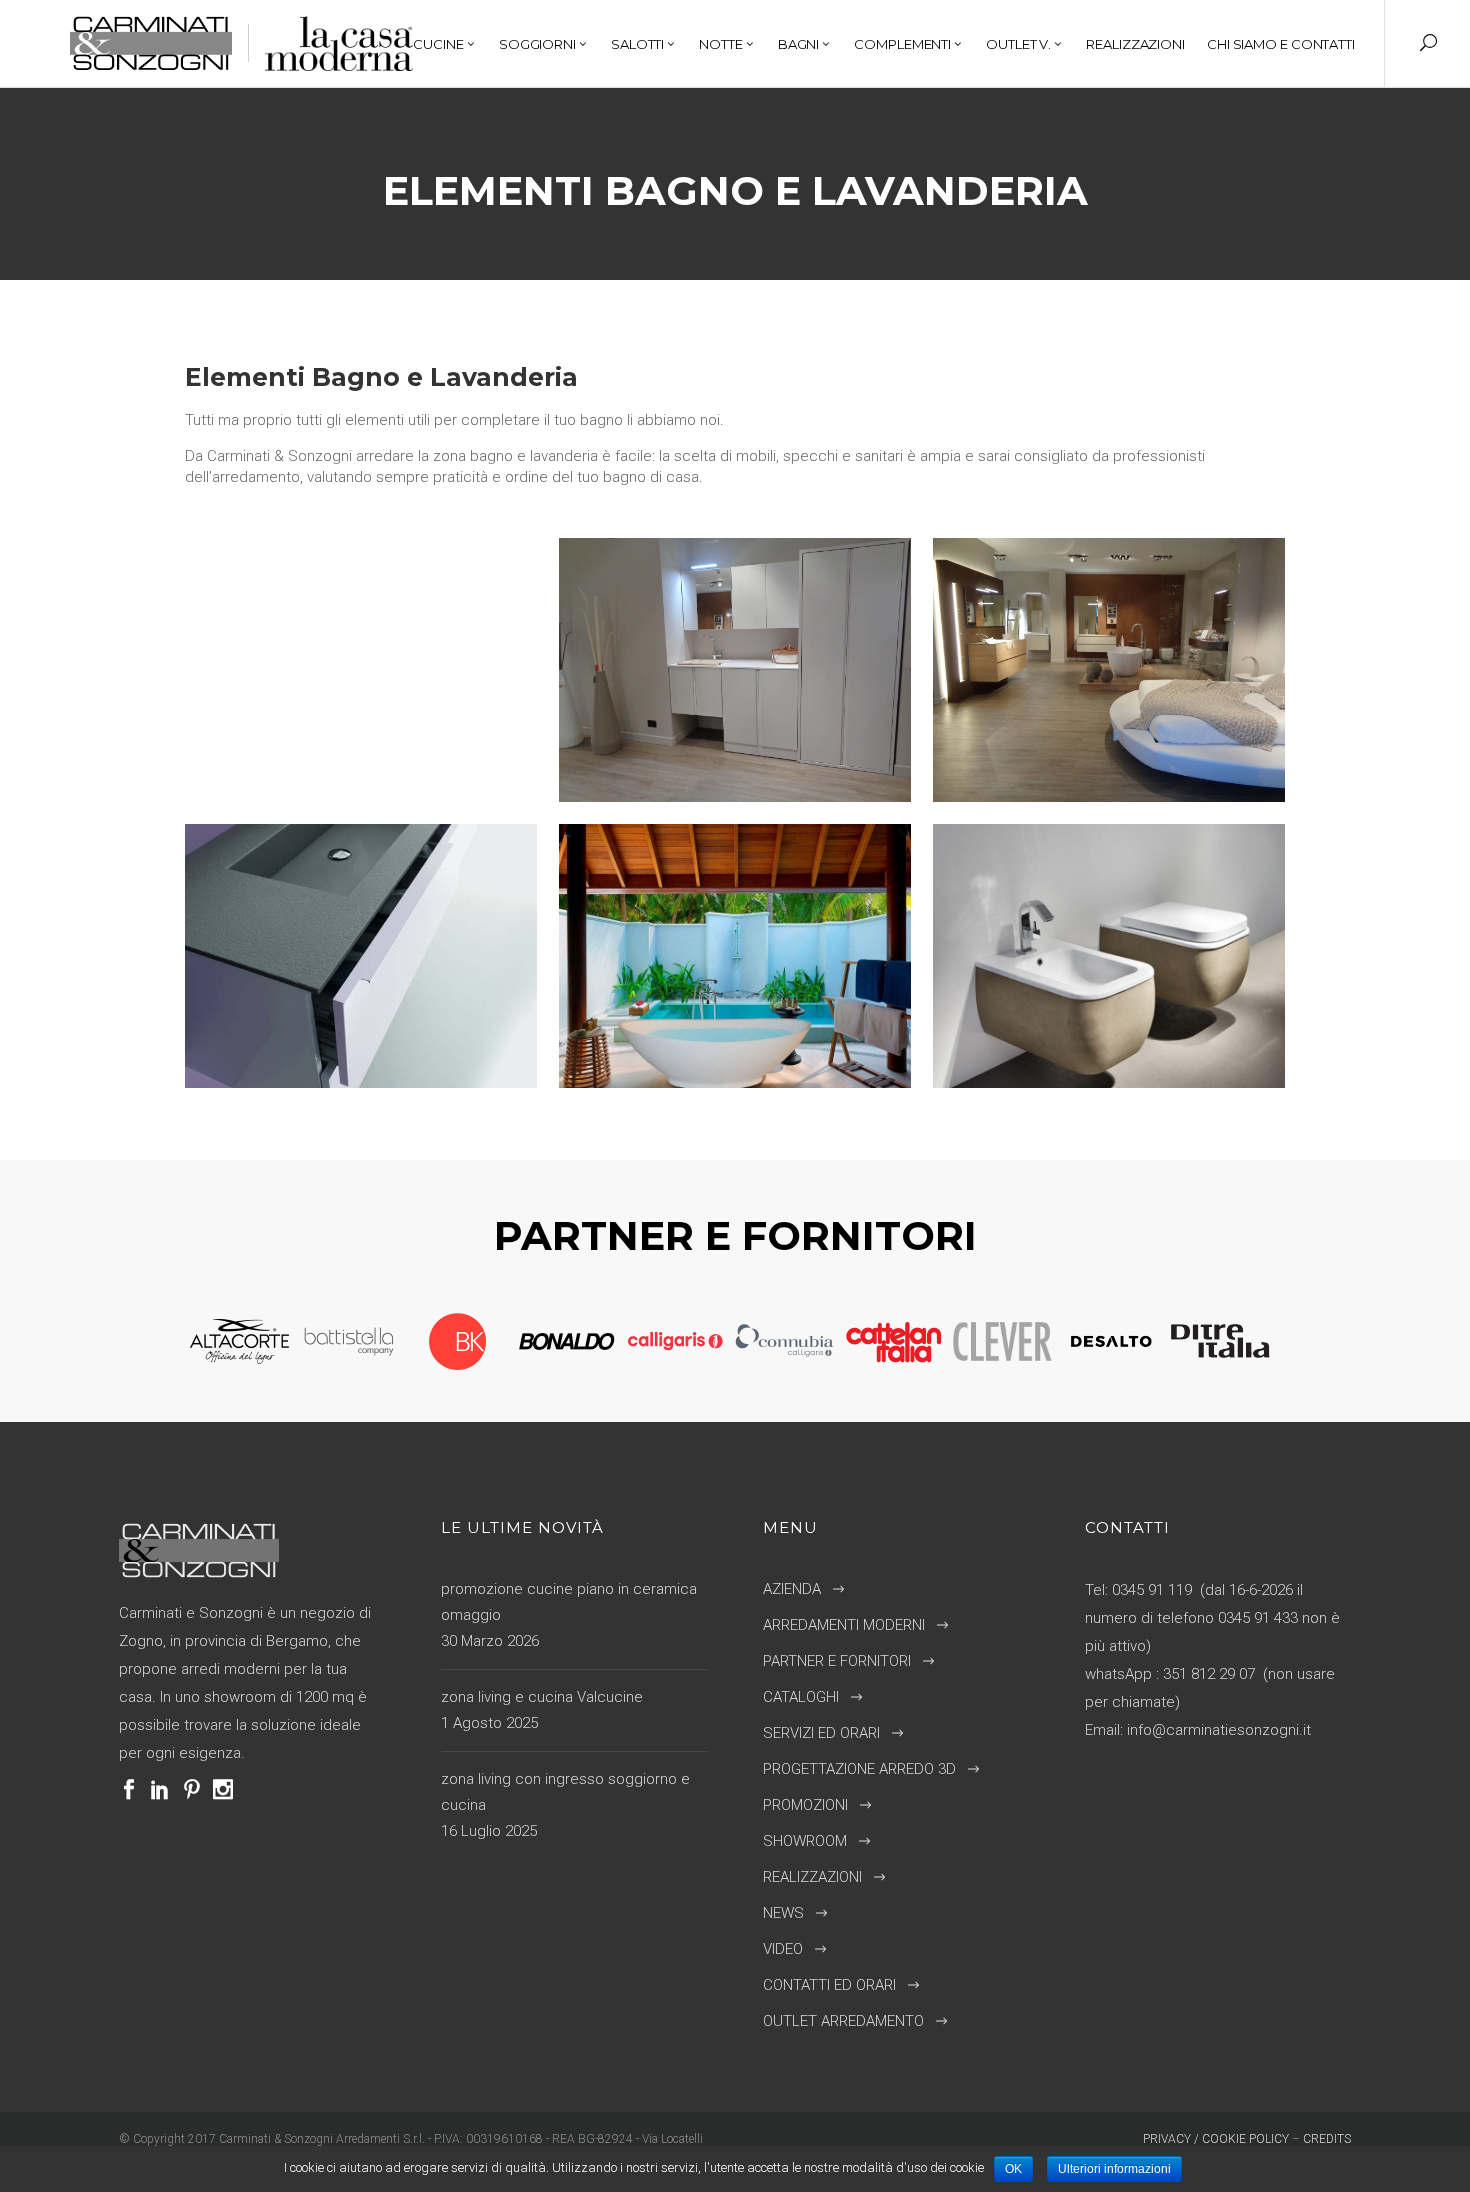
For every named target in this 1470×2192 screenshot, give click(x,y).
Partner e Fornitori (837, 1661)
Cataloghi (801, 1697)
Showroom (805, 1841)
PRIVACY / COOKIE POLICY (1216, 2139)
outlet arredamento (843, 2021)
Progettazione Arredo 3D (859, 1769)
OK (1013, 2169)
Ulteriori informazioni (1114, 2169)
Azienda (792, 1589)
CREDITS (1327, 2139)
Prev (171, 1342)
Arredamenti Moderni (844, 1625)
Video (783, 1949)
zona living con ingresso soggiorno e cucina (565, 1792)
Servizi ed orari (821, 1733)
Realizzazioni (812, 1877)
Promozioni (805, 1805)
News (783, 1913)
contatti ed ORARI (829, 1985)
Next (1289, 1342)
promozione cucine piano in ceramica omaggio (569, 1602)
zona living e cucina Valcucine (542, 1697)
